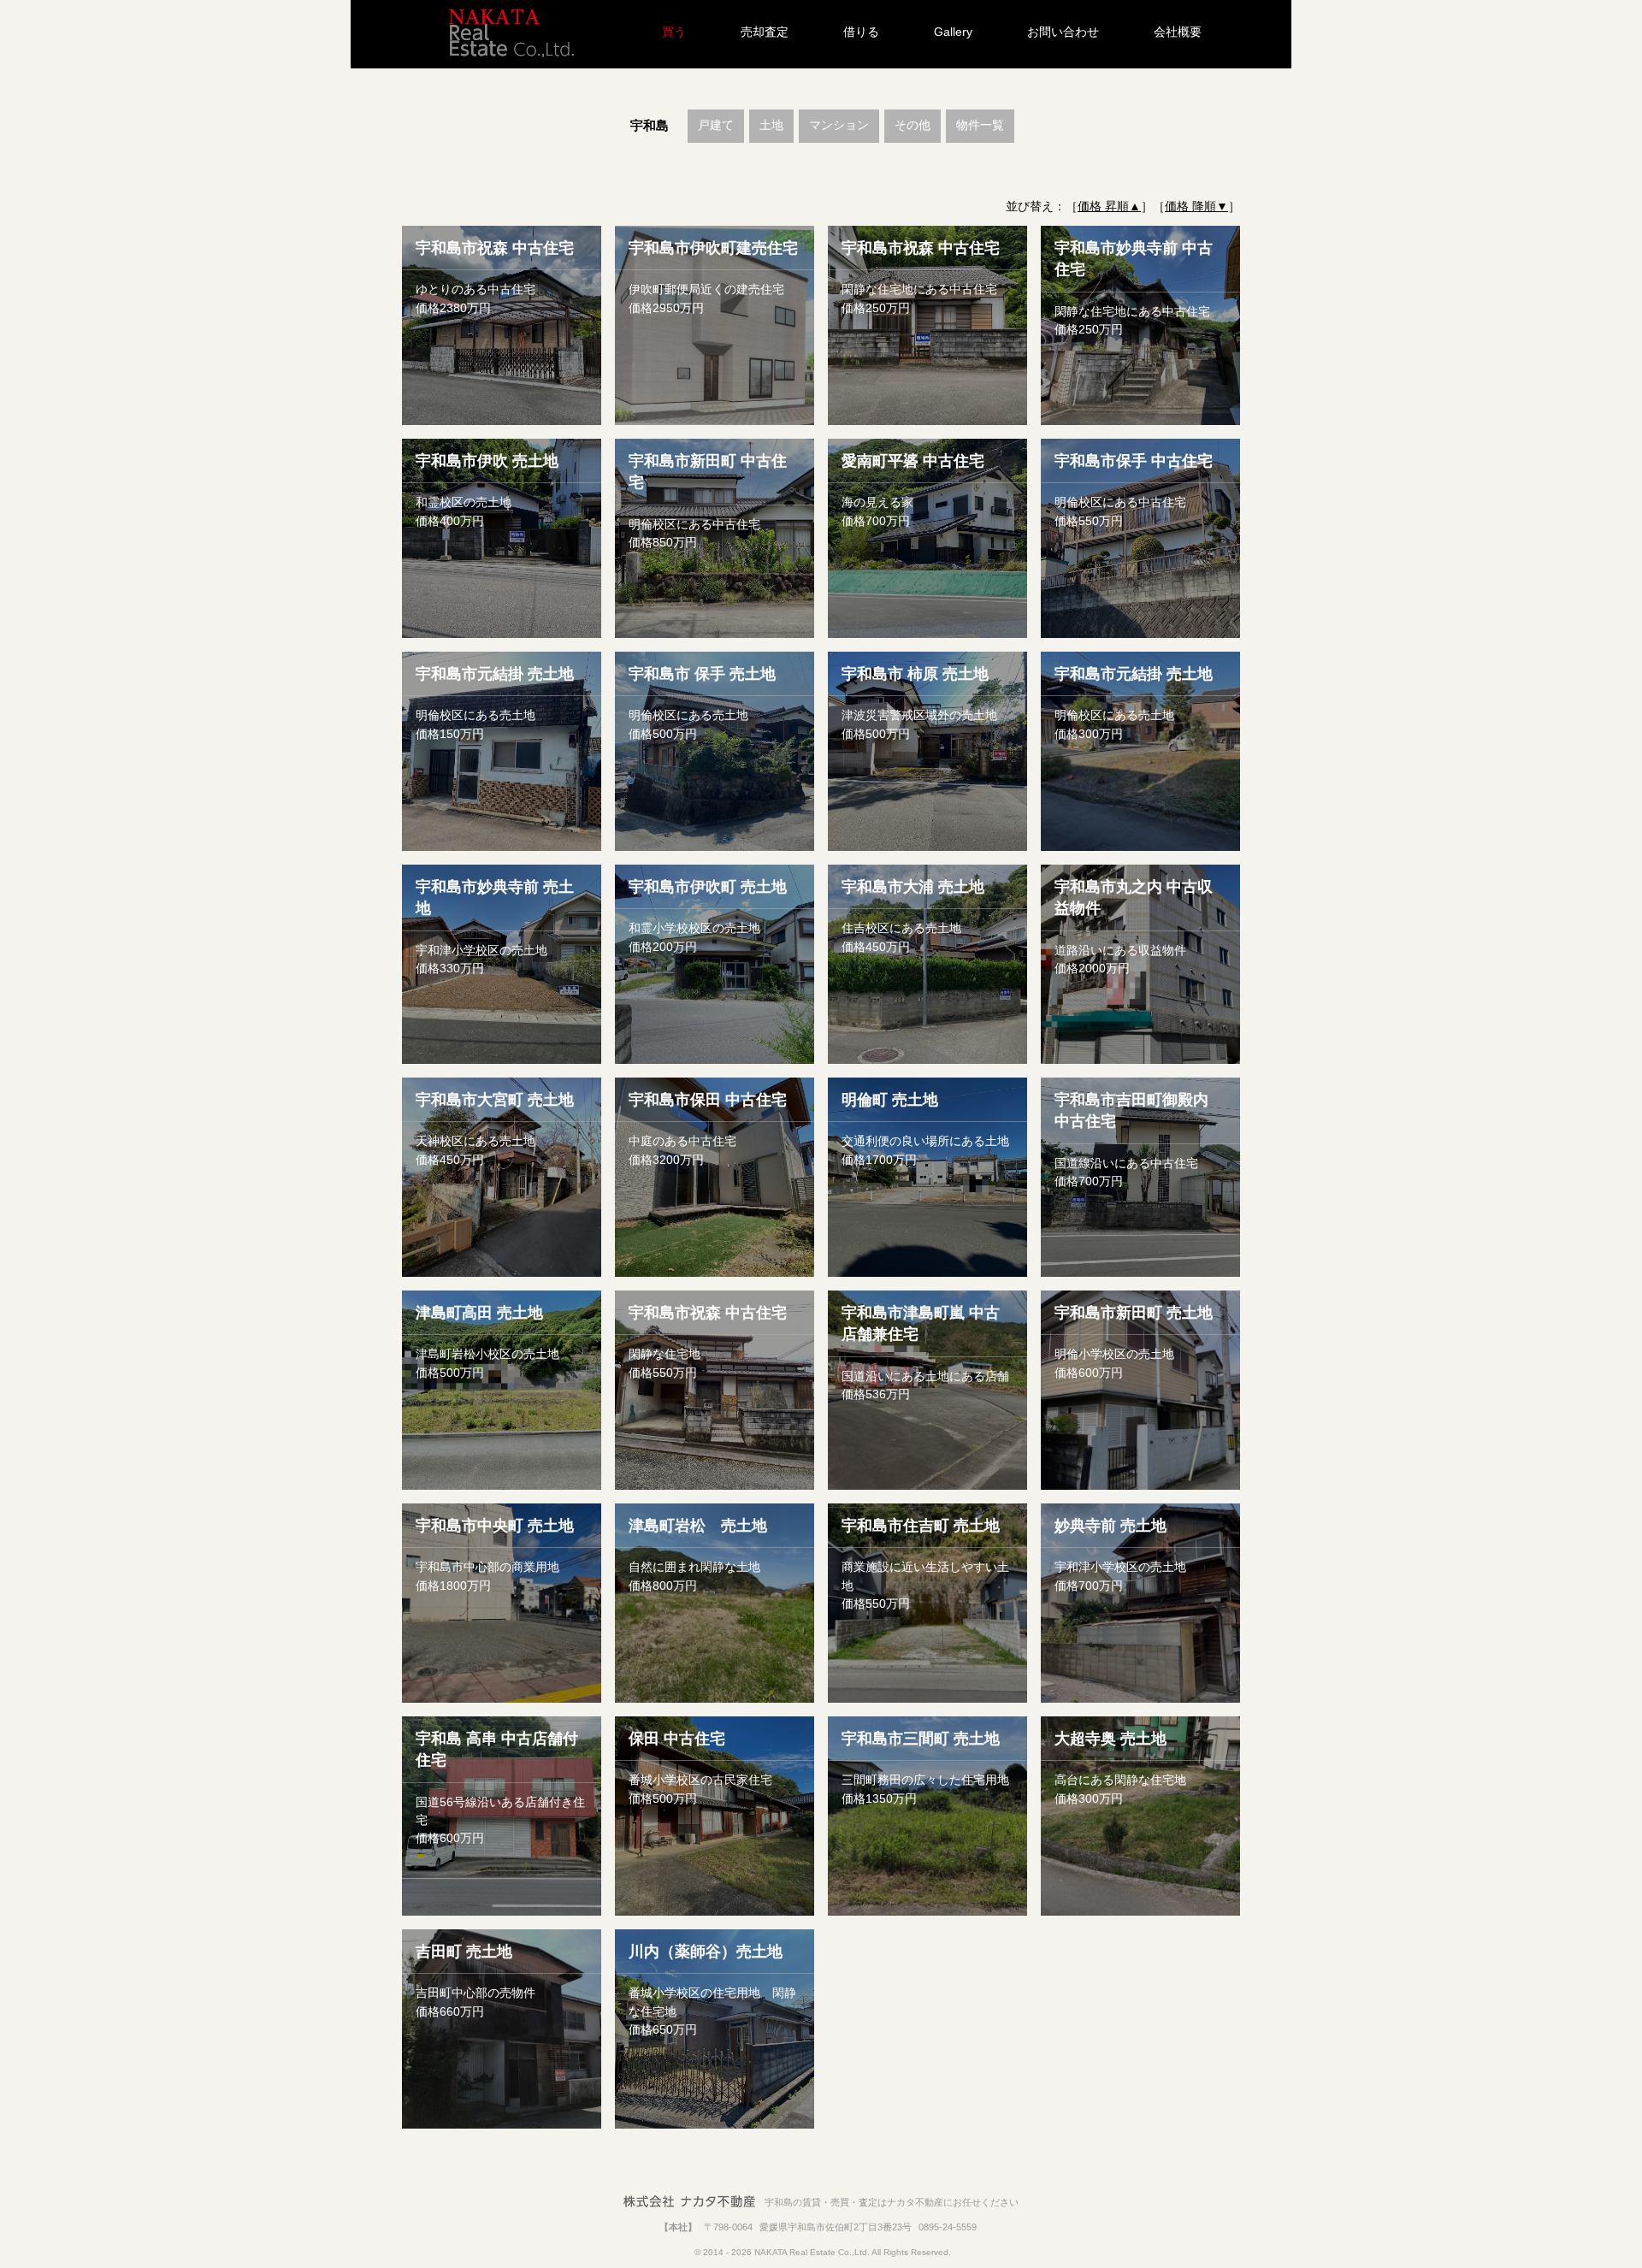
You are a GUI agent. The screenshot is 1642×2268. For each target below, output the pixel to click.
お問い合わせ (1063, 32)
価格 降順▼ (1196, 206)
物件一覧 (980, 125)
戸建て (716, 125)
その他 (913, 125)
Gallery (953, 32)
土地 (771, 125)
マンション (839, 125)
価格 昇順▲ (1109, 206)
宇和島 (650, 125)
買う (674, 32)
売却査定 (765, 32)
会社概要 (1178, 32)
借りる (861, 32)
